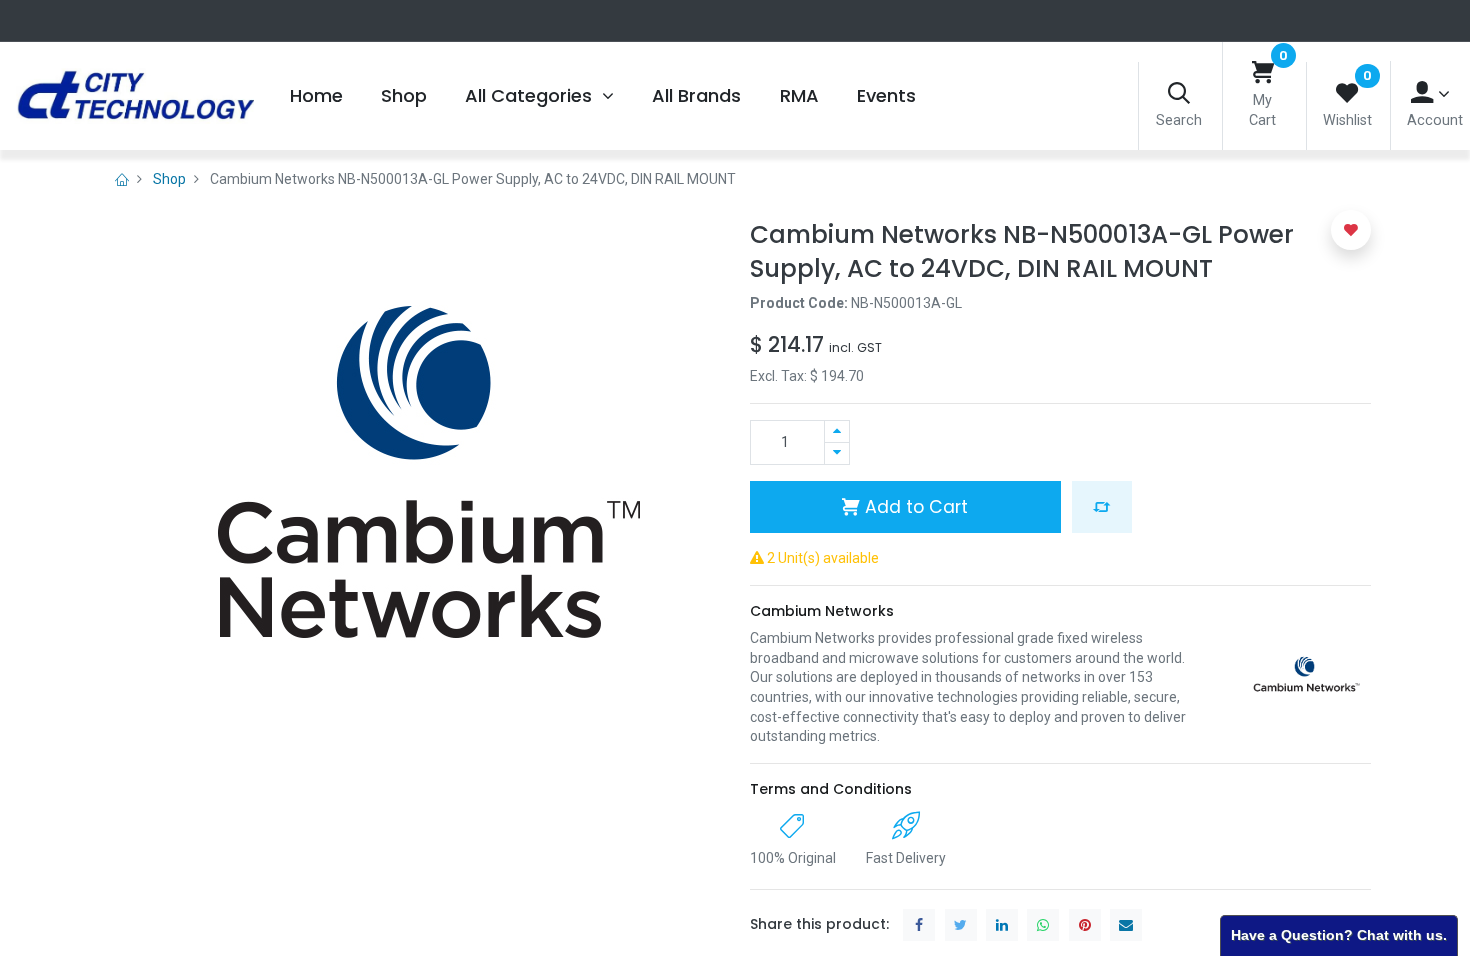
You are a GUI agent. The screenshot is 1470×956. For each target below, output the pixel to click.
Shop (169, 179)
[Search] (1179, 94)
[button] (1102, 507)
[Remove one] (837, 453)
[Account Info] (1430, 93)
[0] (1263, 73)
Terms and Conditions (831, 789)
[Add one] (837, 431)
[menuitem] (315, 96)
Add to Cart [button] (914, 507)
